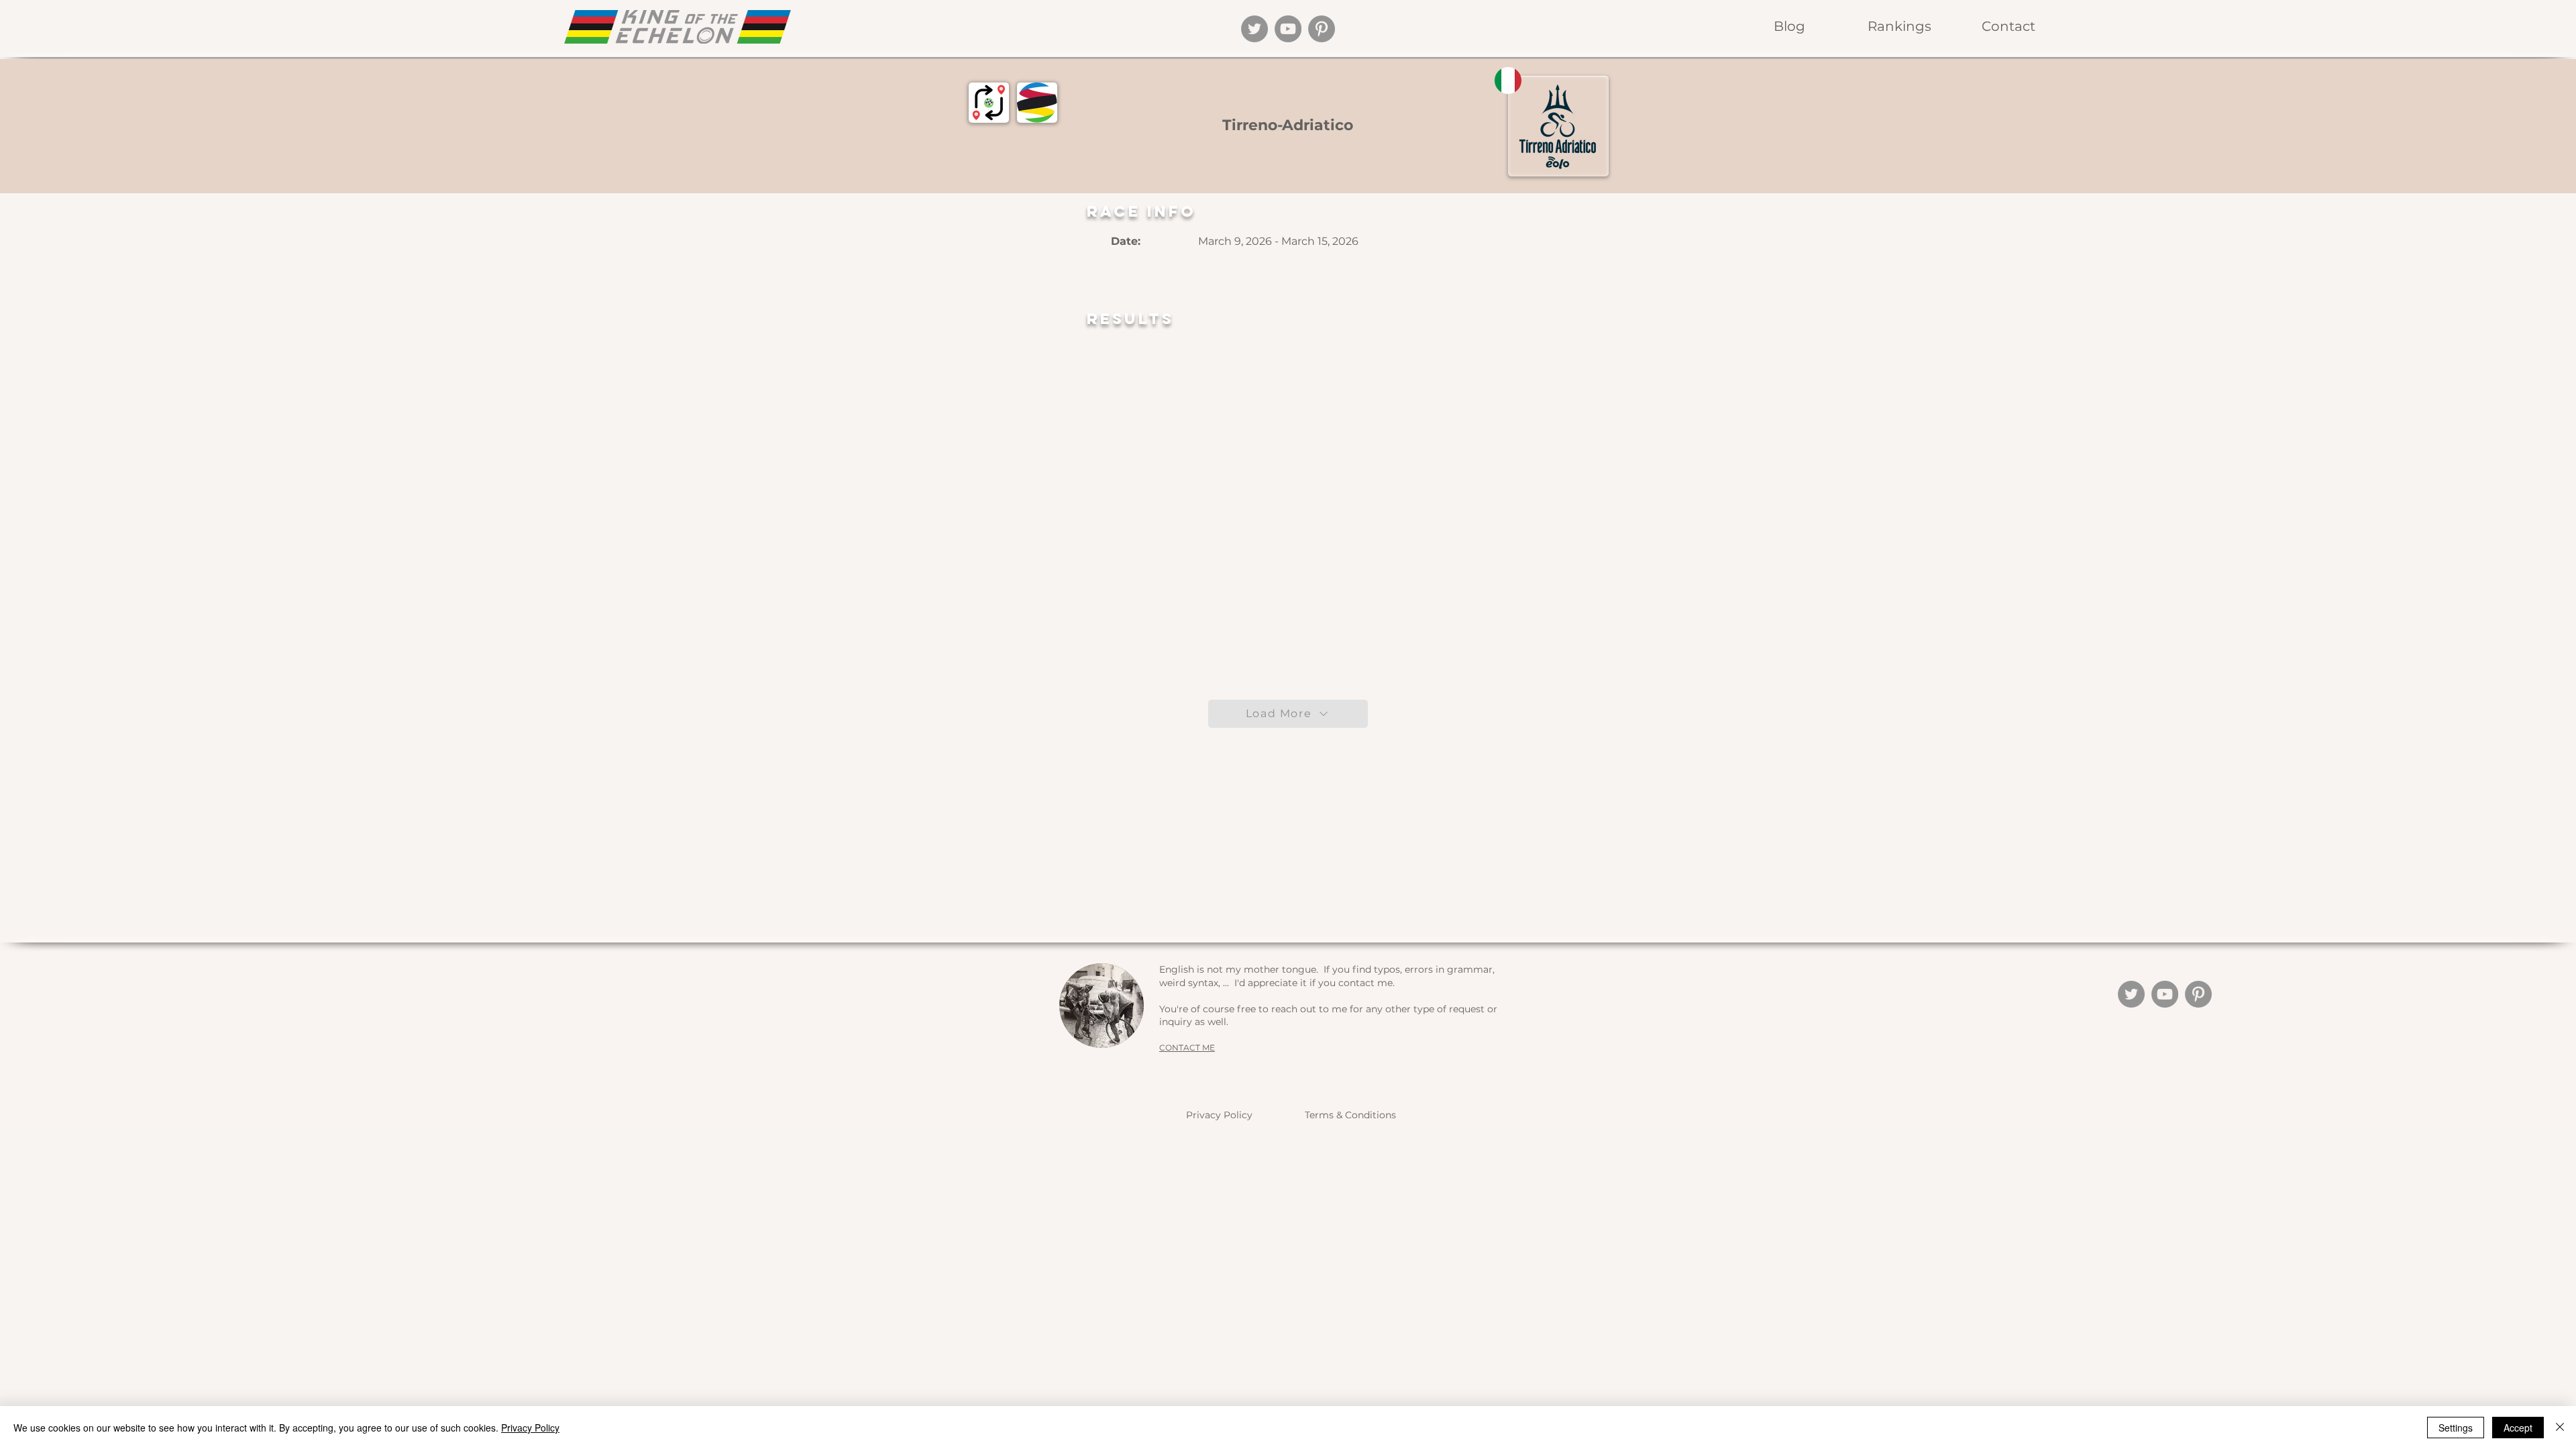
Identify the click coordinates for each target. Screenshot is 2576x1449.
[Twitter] (1254, 29)
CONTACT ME (1187, 1048)
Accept (2518, 1428)
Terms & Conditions (1350, 1115)
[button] (1899, 26)
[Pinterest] (1322, 29)
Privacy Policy (1219, 1115)
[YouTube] (1288, 29)
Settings (2456, 1428)
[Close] (2560, 1428)
